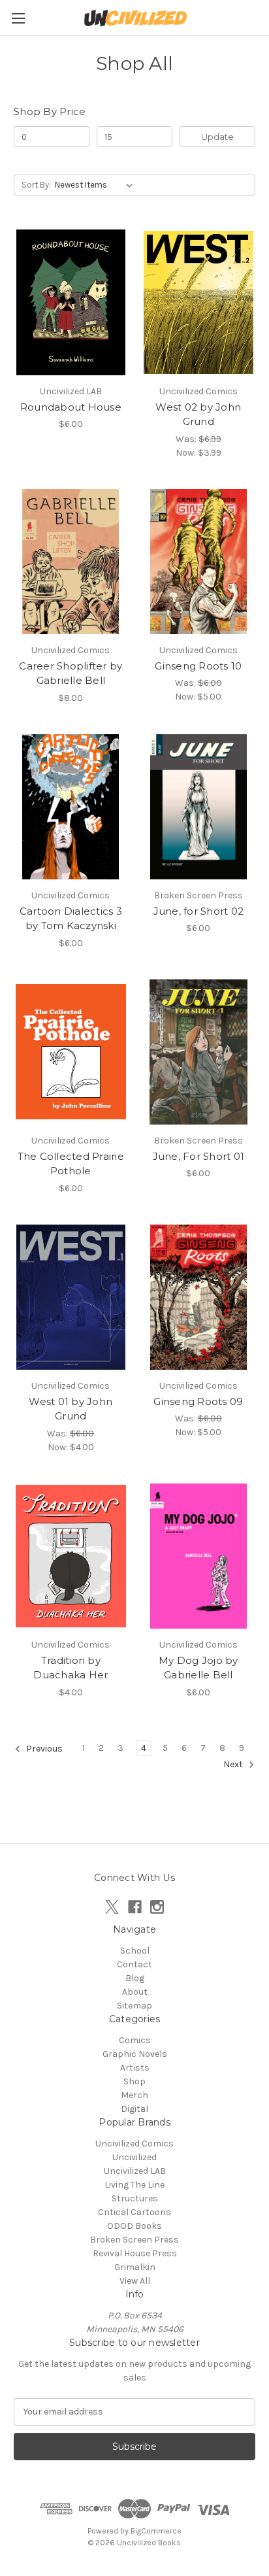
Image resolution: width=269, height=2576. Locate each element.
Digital (134, 2109)
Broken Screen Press (134, 2240)
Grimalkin (135, 2267)
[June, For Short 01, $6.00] (199, 1052)
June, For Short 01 (199, 1156)
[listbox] (96, 185)
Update (217, 137)
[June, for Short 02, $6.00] (199, 807)
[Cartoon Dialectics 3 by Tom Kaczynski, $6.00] (71, 807)
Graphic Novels (135, 2054)
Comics (135, 2040)
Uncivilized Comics (134, 2144)
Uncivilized (134, 2157)
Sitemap (134, 2006)
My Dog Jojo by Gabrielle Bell (198, 1668)
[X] (112, 1907)
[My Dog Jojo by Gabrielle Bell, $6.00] (199, 1556)
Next (234, 1764)
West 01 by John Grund (71, 1409)
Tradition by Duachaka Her (71, 1668)
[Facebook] (135, 1907)
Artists (135, 2068)
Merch (134, 2095)
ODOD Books (134, 2226)
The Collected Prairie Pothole (71, 1164)
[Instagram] (157, 1907)
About (135, 1992)
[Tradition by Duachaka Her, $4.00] (71, 1556)
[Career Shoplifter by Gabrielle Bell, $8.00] (71, 562)
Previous (43, 1749)
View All (135, 2281)
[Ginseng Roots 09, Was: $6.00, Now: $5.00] (199, 1297)
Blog (135, 1978)
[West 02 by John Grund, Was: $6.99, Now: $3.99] (199, 302)
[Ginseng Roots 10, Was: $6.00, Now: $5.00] (199, 562)
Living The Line (134, 2185)
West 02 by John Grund (198, 415)
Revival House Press (135, 2253)
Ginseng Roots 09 (198, 1401)
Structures (135, 2198)
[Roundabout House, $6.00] (71, 302)
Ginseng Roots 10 (198, 666)
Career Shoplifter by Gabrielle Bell (71, 673)
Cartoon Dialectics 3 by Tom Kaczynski (71, 919)
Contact (134, 1964)
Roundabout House (71, 407)
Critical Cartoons (134, 2212)
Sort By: (36, 185)
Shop (134, 2081)
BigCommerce (156, 2531)
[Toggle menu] (18, 18)
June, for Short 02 (199, 911)
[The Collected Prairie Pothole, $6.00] (71, 1052)
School (135, 1951)
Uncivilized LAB (135, 2171)
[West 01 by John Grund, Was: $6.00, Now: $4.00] (71, 1297)
